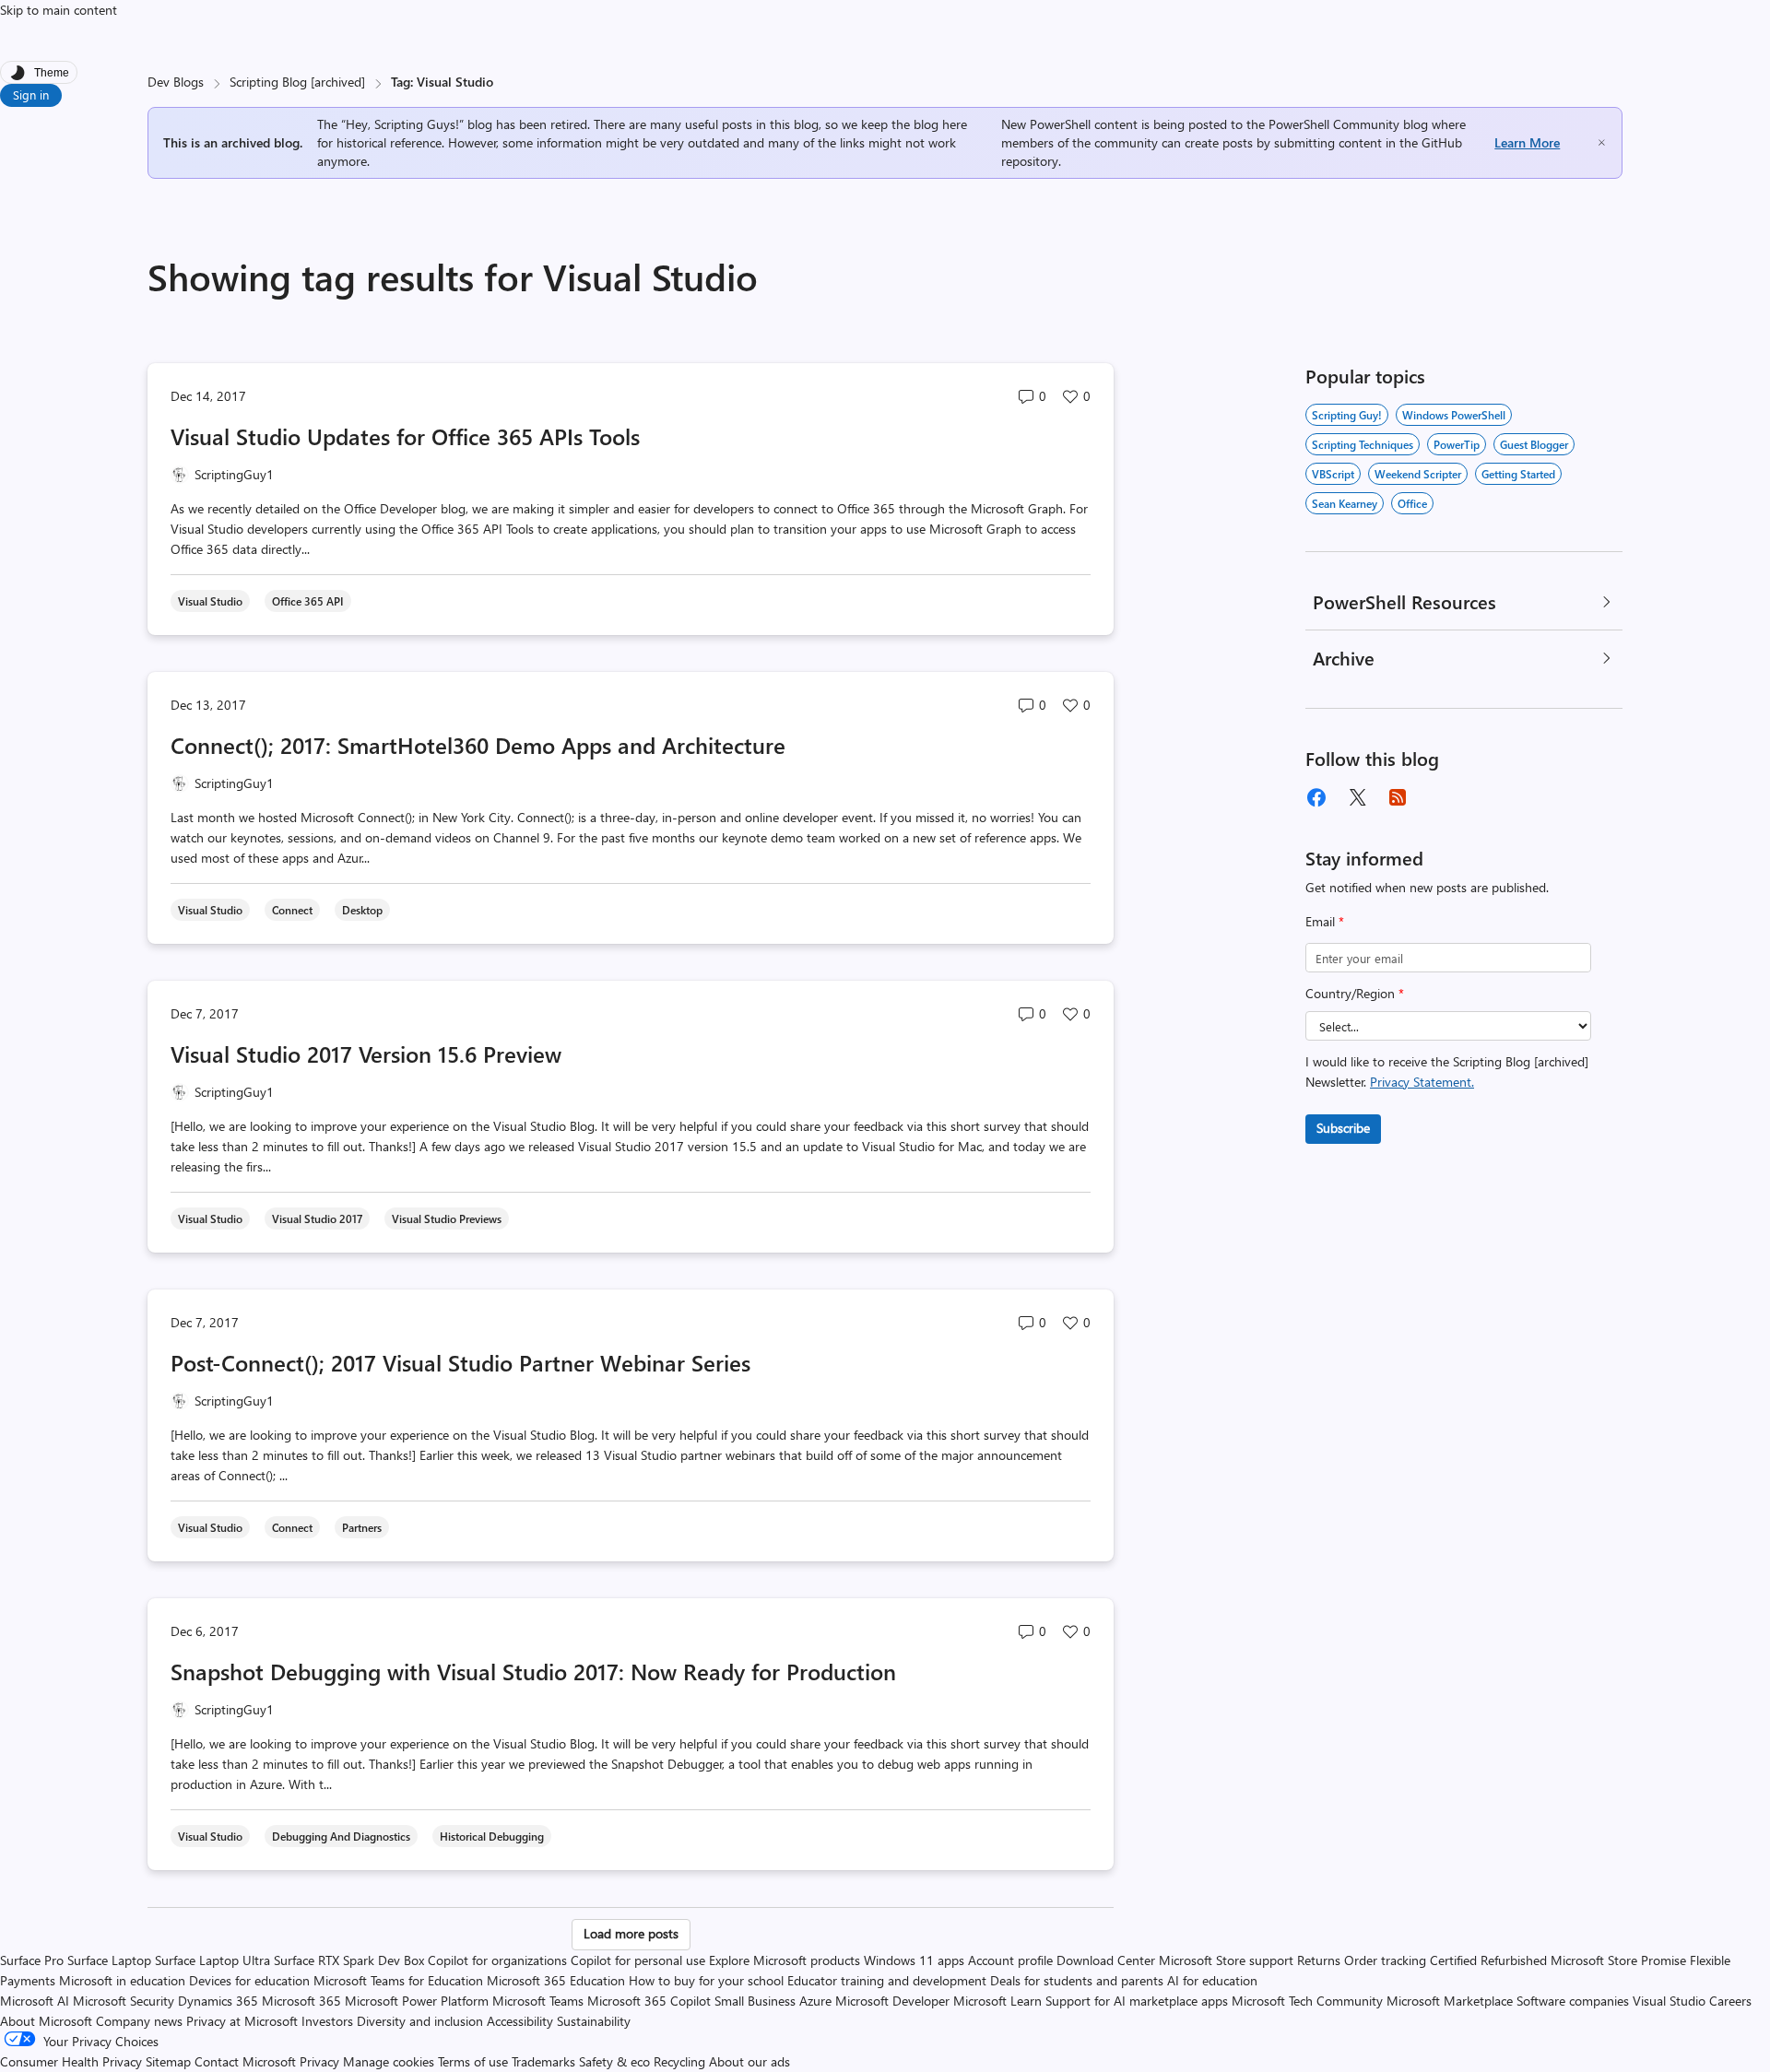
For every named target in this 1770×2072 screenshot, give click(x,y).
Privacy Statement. (1422, 1082)
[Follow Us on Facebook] (1316, 797)
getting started (1518, 474)
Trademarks (543, 2061)
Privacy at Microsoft (242, 2021)
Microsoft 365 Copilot (649, 2001)
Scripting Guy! (1347, 415)
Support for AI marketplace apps (1137, 2001)
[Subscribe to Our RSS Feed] (1398, 797)
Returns (1319, 1960)
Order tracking (1385, 1960)
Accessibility (520, 2021)
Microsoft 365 (301, 2001)
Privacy (321, 2061)
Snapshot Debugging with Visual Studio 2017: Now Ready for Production (533, 1671)
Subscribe (1343, 1128)
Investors (327, 2021)
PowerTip (1457, 444)
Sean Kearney (1345, 503)
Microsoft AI (35, 2001)
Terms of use (473, 2061)
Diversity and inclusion (420, 2021)
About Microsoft (46, 2021)
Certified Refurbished (1488, 1960)
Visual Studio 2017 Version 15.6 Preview (366, 1054)
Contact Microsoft (245, 2061)
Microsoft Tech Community (1307, 2001)
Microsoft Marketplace (1450, 2001)
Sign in (31, 94)
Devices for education (249, 1980)
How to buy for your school (706, 1980)
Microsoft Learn (997, 2001)
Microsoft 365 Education (556, 1980)
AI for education (1212, 1980)
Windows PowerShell (1454, 415)
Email (1325, 921)
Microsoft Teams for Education (398, 1980)
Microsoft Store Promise (1618, 1960)
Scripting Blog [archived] (297, 82)
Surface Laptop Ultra (212, 1960)
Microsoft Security (124, 2001)
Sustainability (594, 2021)
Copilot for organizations (497, 1960)
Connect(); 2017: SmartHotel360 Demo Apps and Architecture (478, 745)
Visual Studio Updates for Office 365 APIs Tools (405, 436)
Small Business (755, 2001)
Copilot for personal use (638, 1960)
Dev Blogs (176, 82)
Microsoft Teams (538, 2001)
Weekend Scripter (1418, 474)
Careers (1730, 2001)
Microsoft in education (122, 1980)
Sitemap (168, 2061)
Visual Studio (1669, 2001)
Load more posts (631, 1933)
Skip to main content (59, 10)
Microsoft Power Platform (417, 2001)
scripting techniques (1363, 444)
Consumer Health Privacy (71, 2061)
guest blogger (1534, 444)
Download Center (1106, 1960)
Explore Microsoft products (785, 1960)
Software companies (1573, 2001)
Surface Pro (32, 1960)
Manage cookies (389, 2061)
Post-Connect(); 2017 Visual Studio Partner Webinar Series (460, 1362)
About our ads (749, 2061)
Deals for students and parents (1077, 1980)
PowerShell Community (1334, 124)
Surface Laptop (109, 1960)
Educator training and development (887, 1980)
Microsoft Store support (1226, 1960)
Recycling (679, 2061)
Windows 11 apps (914, 1960)
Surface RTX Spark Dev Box (349, 1960)
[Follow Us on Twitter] (1357, 797)
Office (1412, 503)
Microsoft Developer (892, 2001)
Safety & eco (614, 2061)
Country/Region (1355, 993)
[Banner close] (1602, 142)
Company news (139, 2021)
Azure (815, 2001)
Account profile (1010, 1960)
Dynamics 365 (218, 2001)
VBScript (1333, 474)
